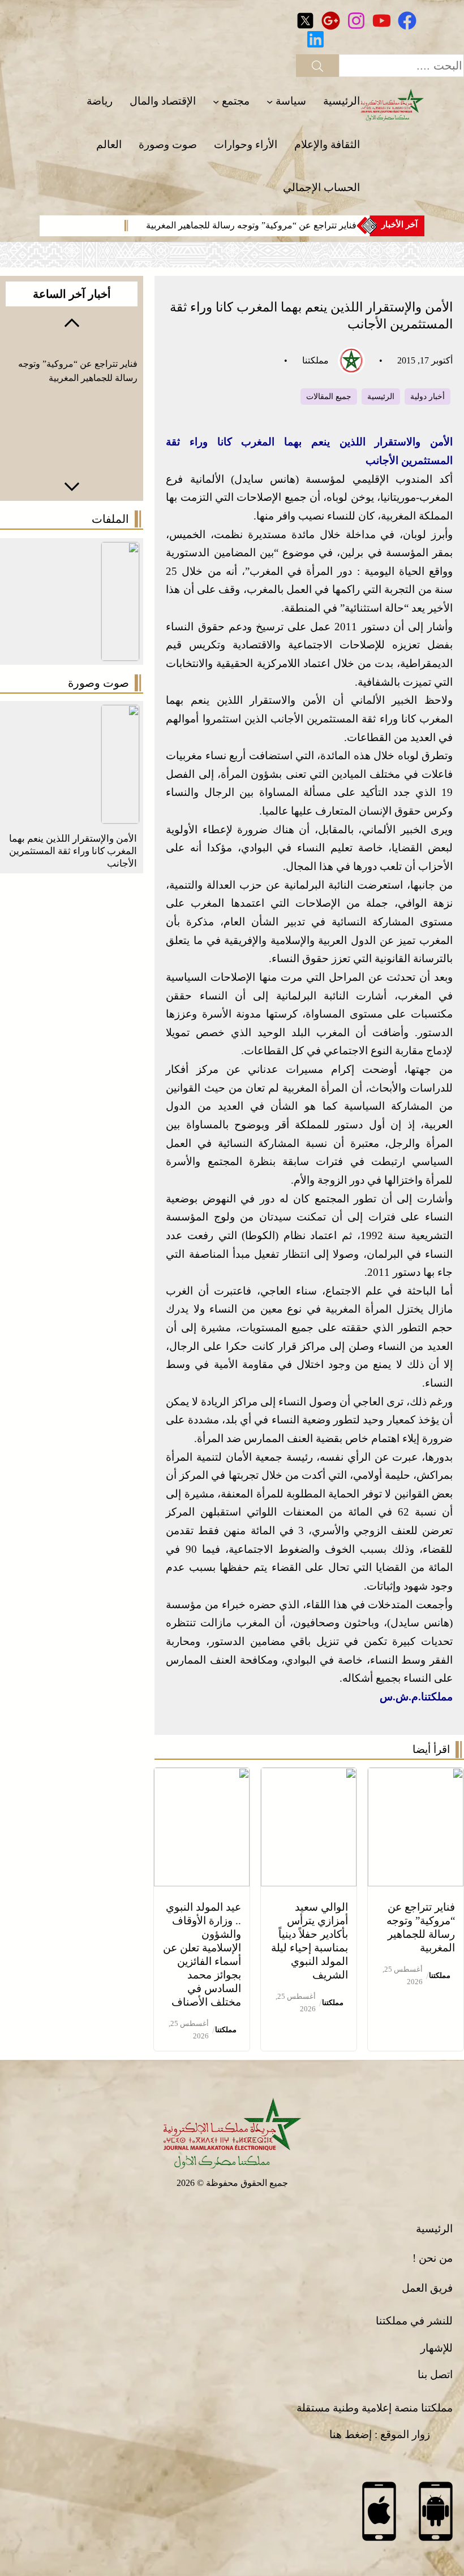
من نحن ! (433, 2258)
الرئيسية (381, 397)
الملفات (110, 519)
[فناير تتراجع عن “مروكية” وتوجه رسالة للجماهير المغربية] (416, 1776)
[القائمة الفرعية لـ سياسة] (270, 101)
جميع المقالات (329, 397)
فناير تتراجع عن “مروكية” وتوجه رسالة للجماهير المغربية (251, 225)
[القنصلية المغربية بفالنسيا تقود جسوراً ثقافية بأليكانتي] (120, 714)
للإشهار (437, 2348)
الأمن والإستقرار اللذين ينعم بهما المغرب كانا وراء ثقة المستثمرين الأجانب (73, 851)
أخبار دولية (428, 397)
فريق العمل (427, 2288)
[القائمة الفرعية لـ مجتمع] (216, 101)
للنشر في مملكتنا (414, 2321)
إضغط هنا (351, 2434)
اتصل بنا (435, 2374)
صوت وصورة (98, 683)
